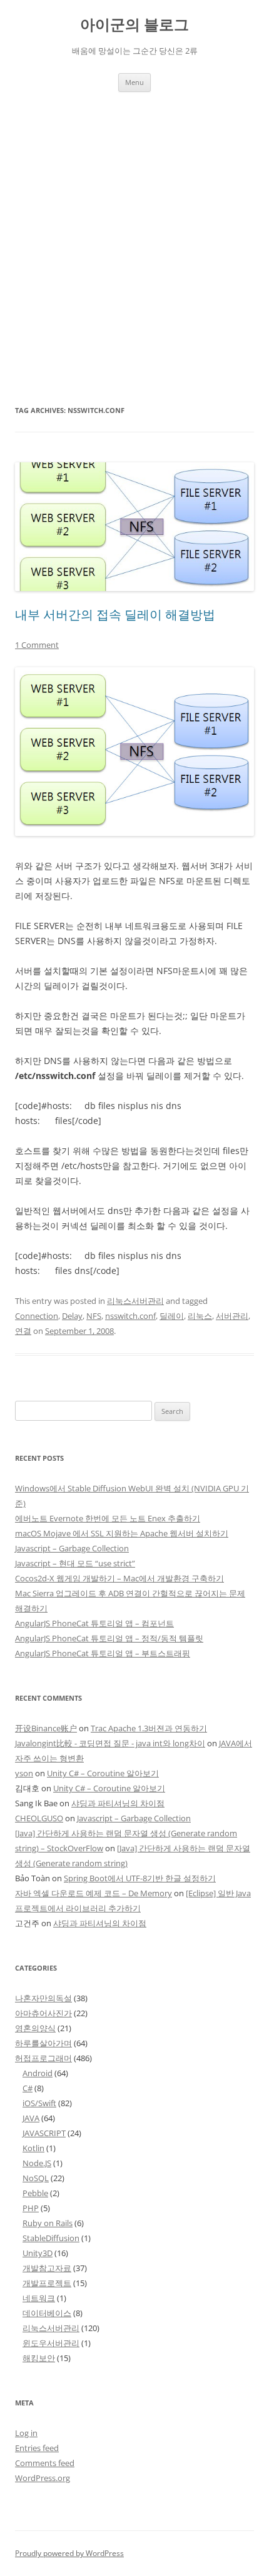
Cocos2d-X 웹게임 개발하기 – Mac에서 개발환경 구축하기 (119, 1578)
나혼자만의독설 (43, 1998)
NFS (94, 1316)
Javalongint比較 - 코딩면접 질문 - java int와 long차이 (110, 1743)
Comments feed (45, 2463)
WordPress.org (43, 2478)
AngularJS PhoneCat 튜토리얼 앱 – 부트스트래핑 (103, 1653)
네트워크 (39, 2298)
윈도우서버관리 (51, 2343)
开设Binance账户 (46, 1728)
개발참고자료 (47, 2268)
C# (28, 2088)
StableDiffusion (51, 2238)
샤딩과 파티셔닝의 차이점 (118, 1803)
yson (24, 1773)
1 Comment (37, 645)
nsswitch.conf (130, 1316)
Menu (134, 82)
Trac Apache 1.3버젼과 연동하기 (149, 1728)
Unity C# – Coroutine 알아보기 (103, 1773)
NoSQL (36, 2178)
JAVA (31, 2118)
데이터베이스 (47, 2313)
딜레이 (172, 1316)
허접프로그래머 (43, 2058)
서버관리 (232, 1316)
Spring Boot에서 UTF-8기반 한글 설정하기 (140, 1878)
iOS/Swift (39, 2103)
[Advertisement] (134, 232)
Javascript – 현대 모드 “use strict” (75, 1563)
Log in (26, 2433)
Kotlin (33, 2148)
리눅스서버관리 (135, 1301)
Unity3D (38, 2253)
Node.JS (37, 2163)
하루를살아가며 (43, 2043)
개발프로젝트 (47, 2283)
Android (38, 2073)
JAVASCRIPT (44, 2133)
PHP (31, 2208)
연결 (23, 1331)
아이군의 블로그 (134, 25)
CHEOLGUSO (39, 1818)
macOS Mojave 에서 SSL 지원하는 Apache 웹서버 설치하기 (122, 1533)
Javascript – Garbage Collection (72, 1548)
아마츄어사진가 (43, 2013)
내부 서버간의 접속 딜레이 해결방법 (115, 614)
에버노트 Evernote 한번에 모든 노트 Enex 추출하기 (108, 1518)
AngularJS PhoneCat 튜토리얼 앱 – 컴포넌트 (94, 1623)
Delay (72, 1316)
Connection (37, 1316)
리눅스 (200, 1316)
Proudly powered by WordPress (69, 2553)
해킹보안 (39, 2358)
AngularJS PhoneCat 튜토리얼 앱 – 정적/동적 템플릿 (109, 1638)
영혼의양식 (35, 2028)
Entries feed (37, 2448)
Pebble (35, 2193)
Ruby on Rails (48, 2223)
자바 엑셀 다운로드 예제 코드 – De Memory (94, 1893)
